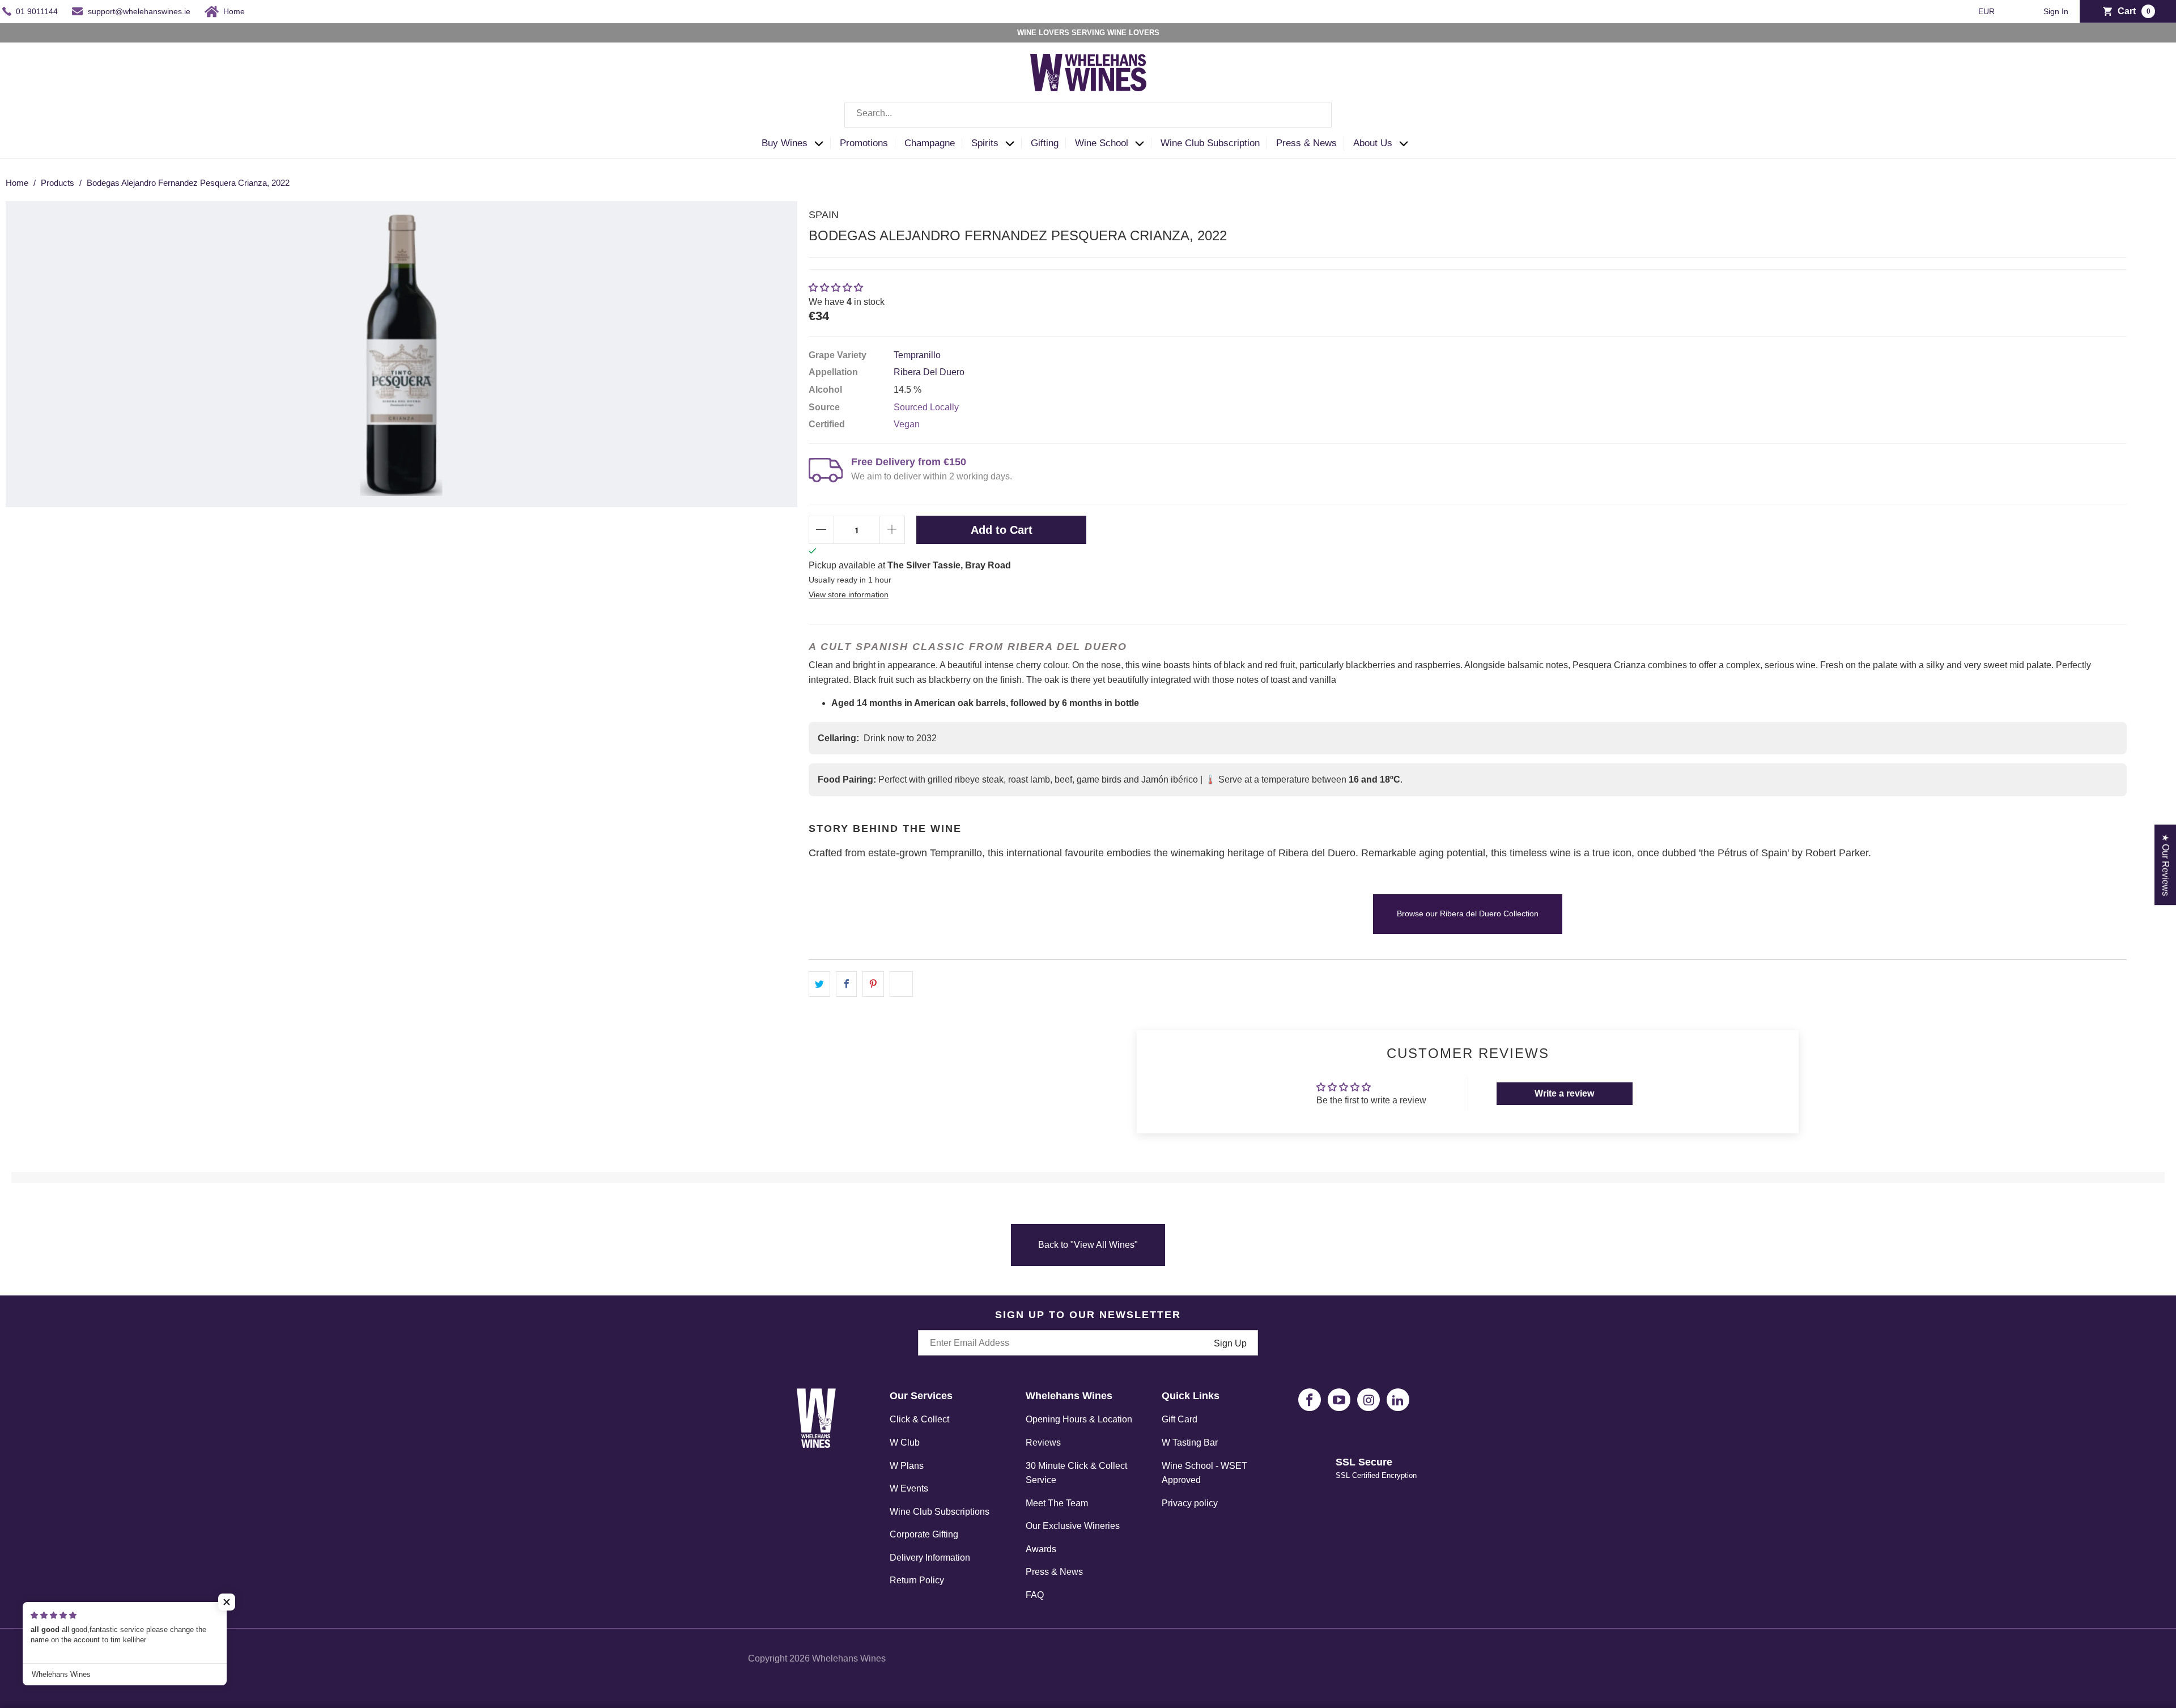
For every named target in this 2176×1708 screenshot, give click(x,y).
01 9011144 (37, 11)
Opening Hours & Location (1079, 1419)
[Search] (1315, 115)
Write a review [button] (1564, 1093)
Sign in (2056, 12)
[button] (796, 144)
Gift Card (1180, 1419)
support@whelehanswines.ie (139, 11)
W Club (905, 1443)
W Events (909, 1488)
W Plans (907, 1466)
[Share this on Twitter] (819, 984)
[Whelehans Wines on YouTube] (1339, 1400)
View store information (849, 595)
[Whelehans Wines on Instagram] (1368, 1400)
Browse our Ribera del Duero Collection (1468, 914)
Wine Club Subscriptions (940, 1512)
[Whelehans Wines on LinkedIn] (1398, 1400)
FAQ (1035, 1595)
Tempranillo (917, 355)
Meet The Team (1057, 1503)
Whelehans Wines (849, 1658)
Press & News (1054, 1572)
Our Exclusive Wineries (1073, 1526)
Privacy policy (1190, 1503)
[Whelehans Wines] (1088, 73)
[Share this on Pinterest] (873, 984)
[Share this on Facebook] (847, 984)
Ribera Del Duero (929, 372)
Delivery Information (930, 1558)
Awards (1041, 1549)
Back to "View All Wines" (1088, 1245)
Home (234, 11)
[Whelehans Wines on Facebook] (1310, 1400)
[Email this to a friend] (901, 984)
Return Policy (917, 1580)
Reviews (1043, 1443)
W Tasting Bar (1190, 1443)
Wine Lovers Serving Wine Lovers (1088, 33)
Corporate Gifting (924, 1534)
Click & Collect (919, 1419)
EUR (1988, 11)
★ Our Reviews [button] (2166, 865)
